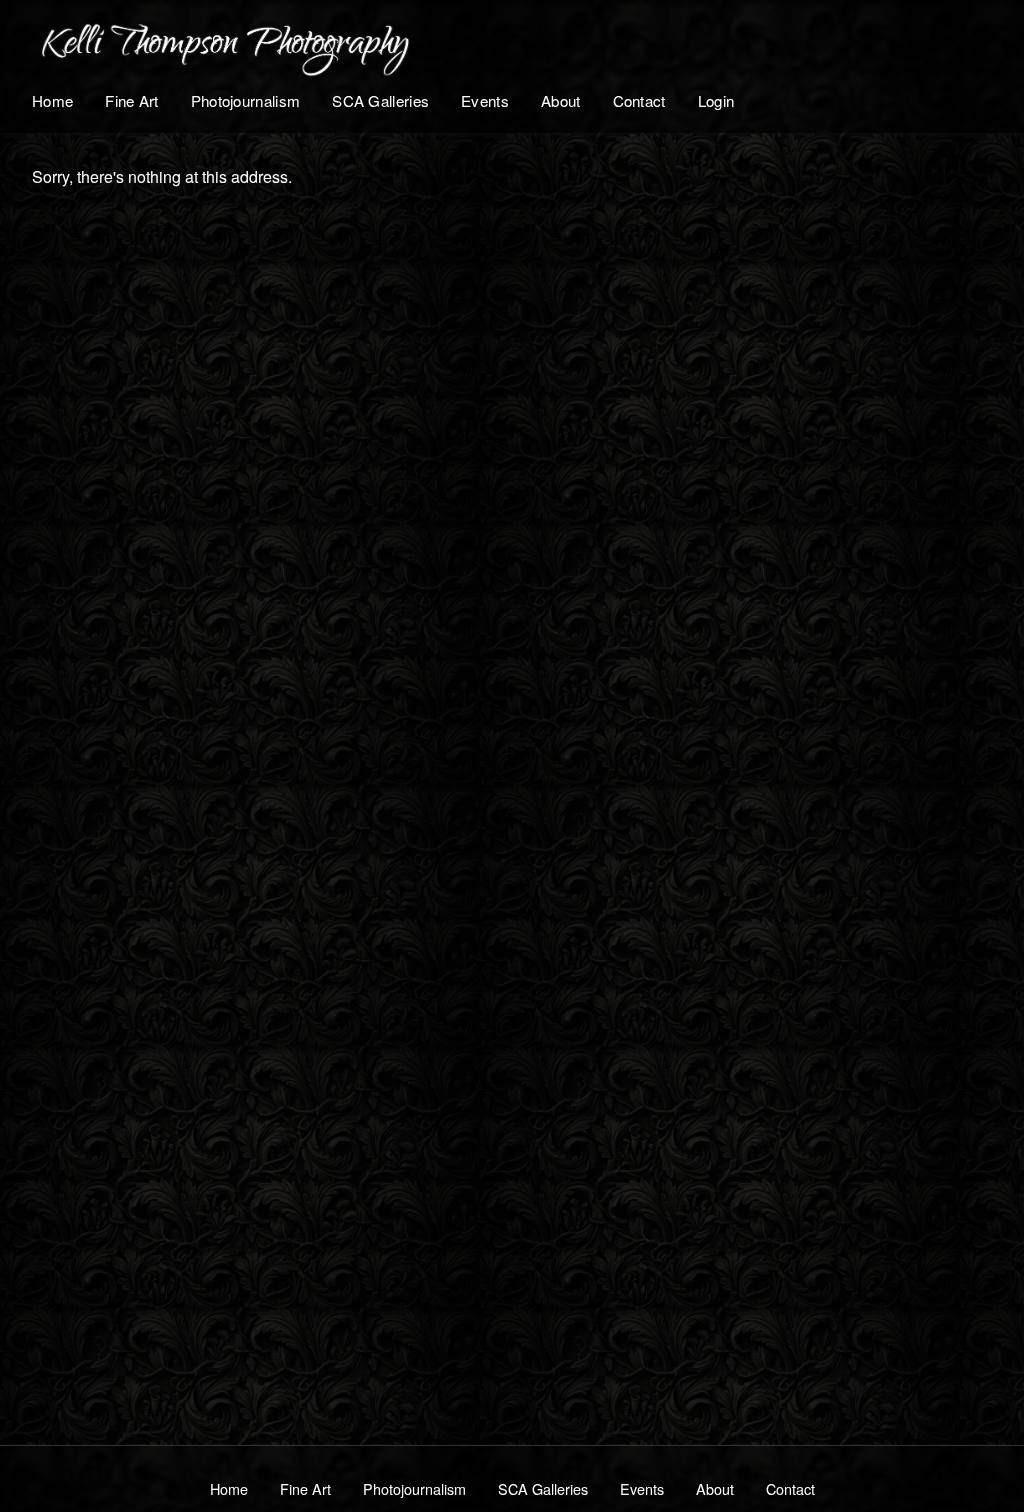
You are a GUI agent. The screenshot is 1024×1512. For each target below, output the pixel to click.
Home (52, 100)
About (561, 100)
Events (485, 100)
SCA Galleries (380, 100)
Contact (639, 100)
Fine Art (131, 100)
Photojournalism (246, 100)
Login (716, 100)
